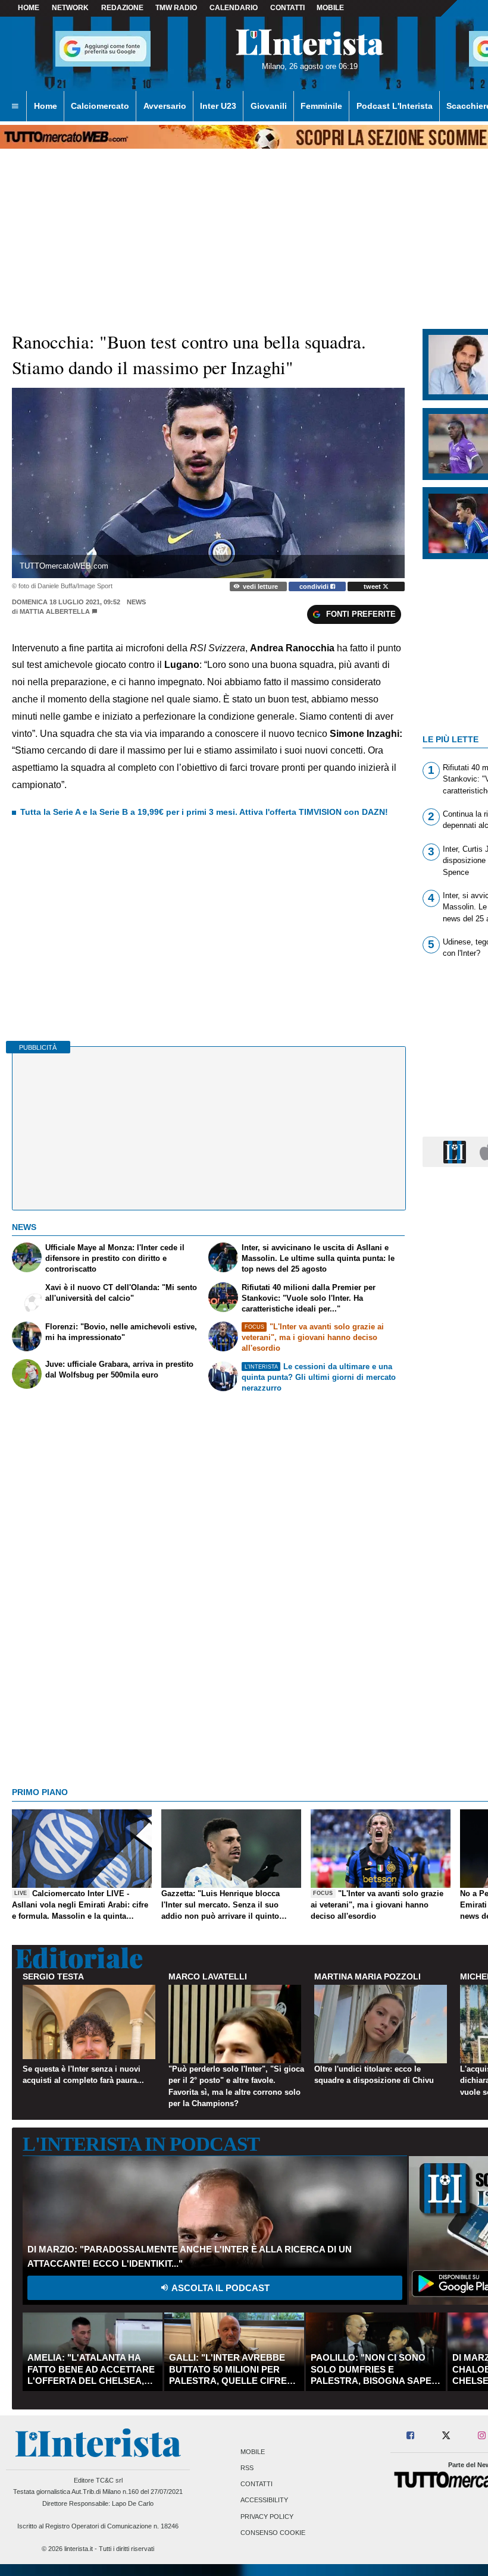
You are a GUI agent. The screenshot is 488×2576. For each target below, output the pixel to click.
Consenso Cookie (273, 2533)
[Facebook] (411, 2436)
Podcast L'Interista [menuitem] (395, 106)
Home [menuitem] (46, 106)
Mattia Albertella (55, 611)
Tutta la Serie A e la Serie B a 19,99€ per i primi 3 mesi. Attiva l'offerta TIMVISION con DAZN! (204, 812)
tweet (373, 586)
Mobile (253, 2452)
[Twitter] (446, 2436)
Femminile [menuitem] (321, 106)
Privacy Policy (267, 2517)
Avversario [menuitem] (165, 106)
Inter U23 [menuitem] (218, 106)
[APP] (456, 1151)
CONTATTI (287, 8)
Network (70, 8)
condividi (315, 586)
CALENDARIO (234, 8)
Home (29, 8)
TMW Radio (176, 8)
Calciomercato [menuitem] (100, 106)
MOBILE (330, 8)
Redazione (122, 8)
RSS (247, 2468)
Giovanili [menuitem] (269, 106)
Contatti (256, 2484)
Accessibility (264, 2500)
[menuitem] (15, 106)
